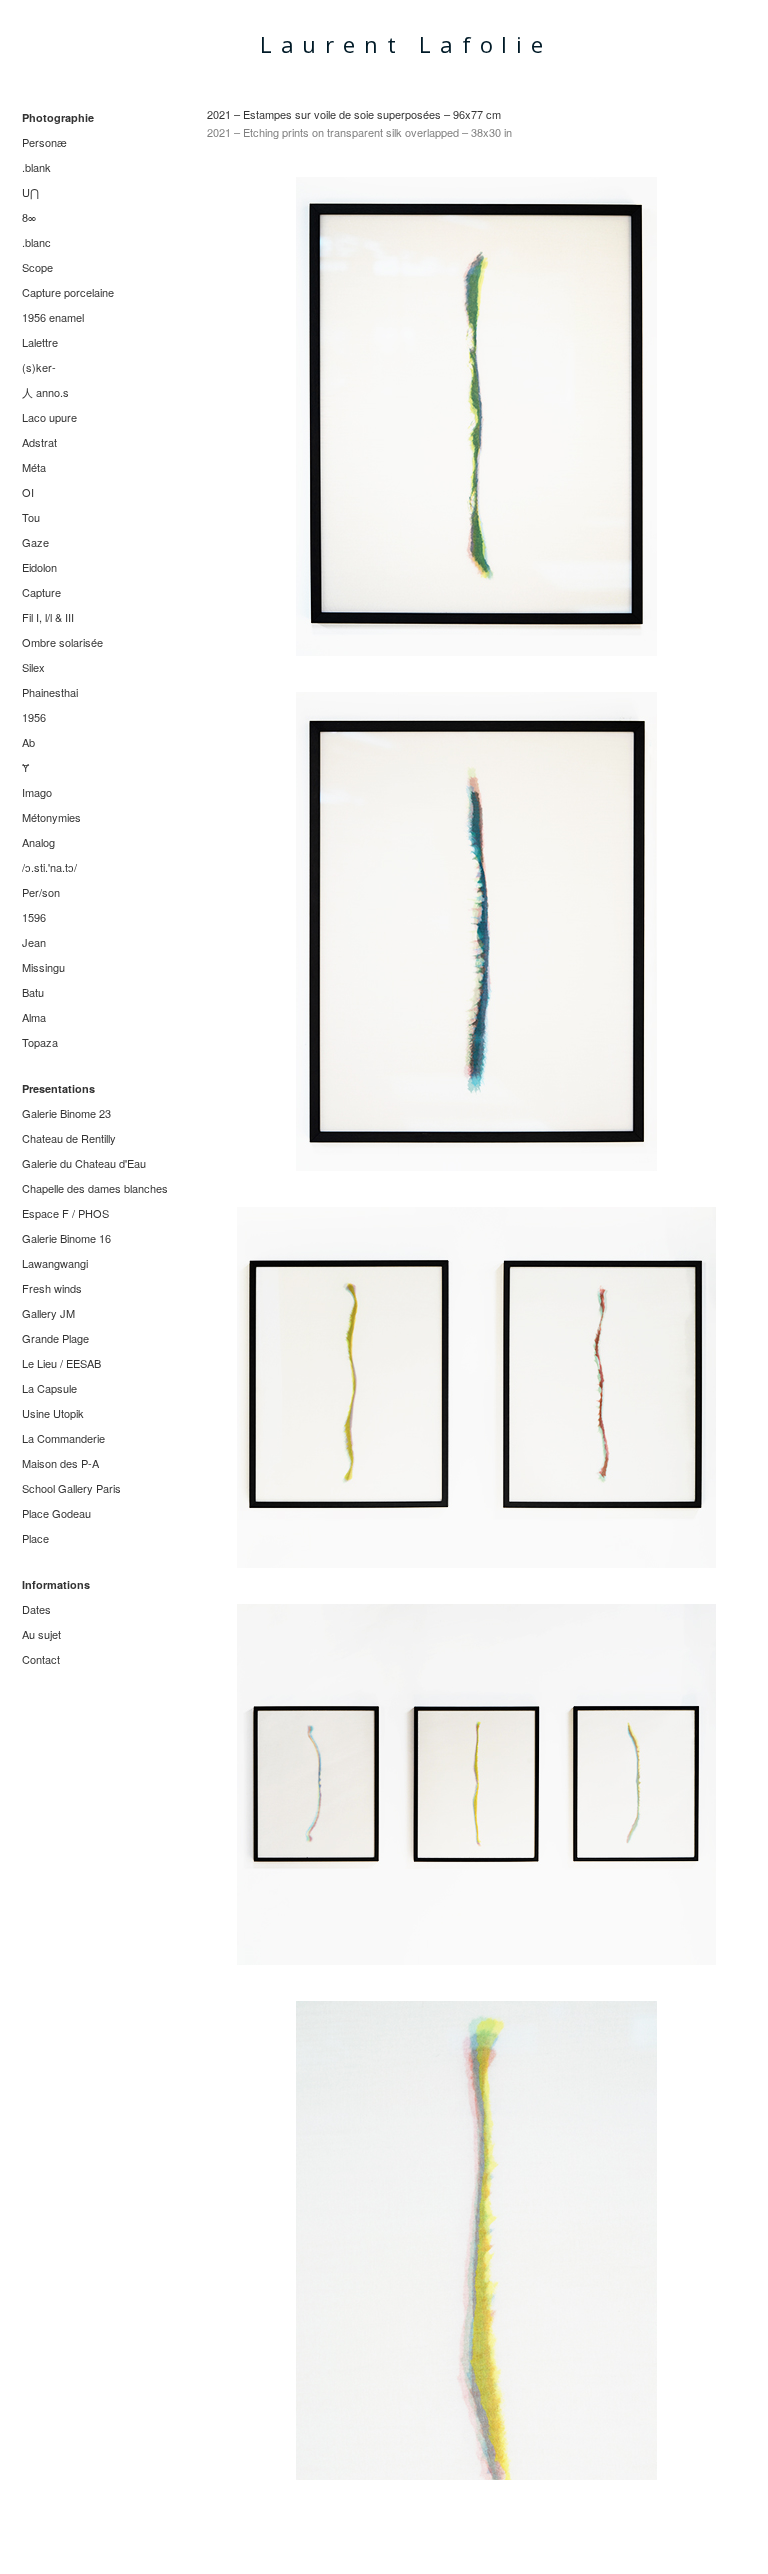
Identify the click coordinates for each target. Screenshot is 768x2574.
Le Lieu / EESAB (61, 1363)
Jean (34, 942)
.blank (36, 167)
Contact (41, 1659)
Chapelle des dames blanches (95, 1188)
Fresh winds (52, 1288)
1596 (34, 917)
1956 (34, 717)
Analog (38, 842)
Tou (31, 517)
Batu (33, 992)
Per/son (41, 892)
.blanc (36, 242)
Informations (56, 1584)
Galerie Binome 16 (66, 1238)
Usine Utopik (53, 1413)
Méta (34, 467)
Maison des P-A (60, 1463)
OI (28, 492)
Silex (33, 667)
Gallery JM (48, 1313)
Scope (37, 267)
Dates (36, 1609)
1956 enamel (53, 317)
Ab (28, 742)
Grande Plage (55, 1338)
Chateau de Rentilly (69, 1138)
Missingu (43, 967)
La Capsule (49, 1388)
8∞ (29, 217)
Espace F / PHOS (65, 1213)
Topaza (40, 1042)
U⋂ (30, 192)
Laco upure (49, 417)
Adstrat (39, 442)
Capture (41, 592)
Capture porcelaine (68, 292)
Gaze (35, 542)
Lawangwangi (55, 1263)
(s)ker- (39, 367)
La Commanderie (63, 1438)
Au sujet (41, 1634)
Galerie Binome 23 (66, 1113)
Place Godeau (56, 1513)
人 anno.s (45, 392)
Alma (34, 1017)
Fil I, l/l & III (48, 617)
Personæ (44, 142)
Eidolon (39, 567)
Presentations (58, 1088)
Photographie (58, 117)
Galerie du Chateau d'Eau (84, 1163)
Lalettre (40, 342)
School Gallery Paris (71, 1488)
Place (35, 1538)
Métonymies (51, 817)
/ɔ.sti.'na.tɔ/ (49, 867)
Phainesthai (50, 692)
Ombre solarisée (62, 642)
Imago (37, 792)
